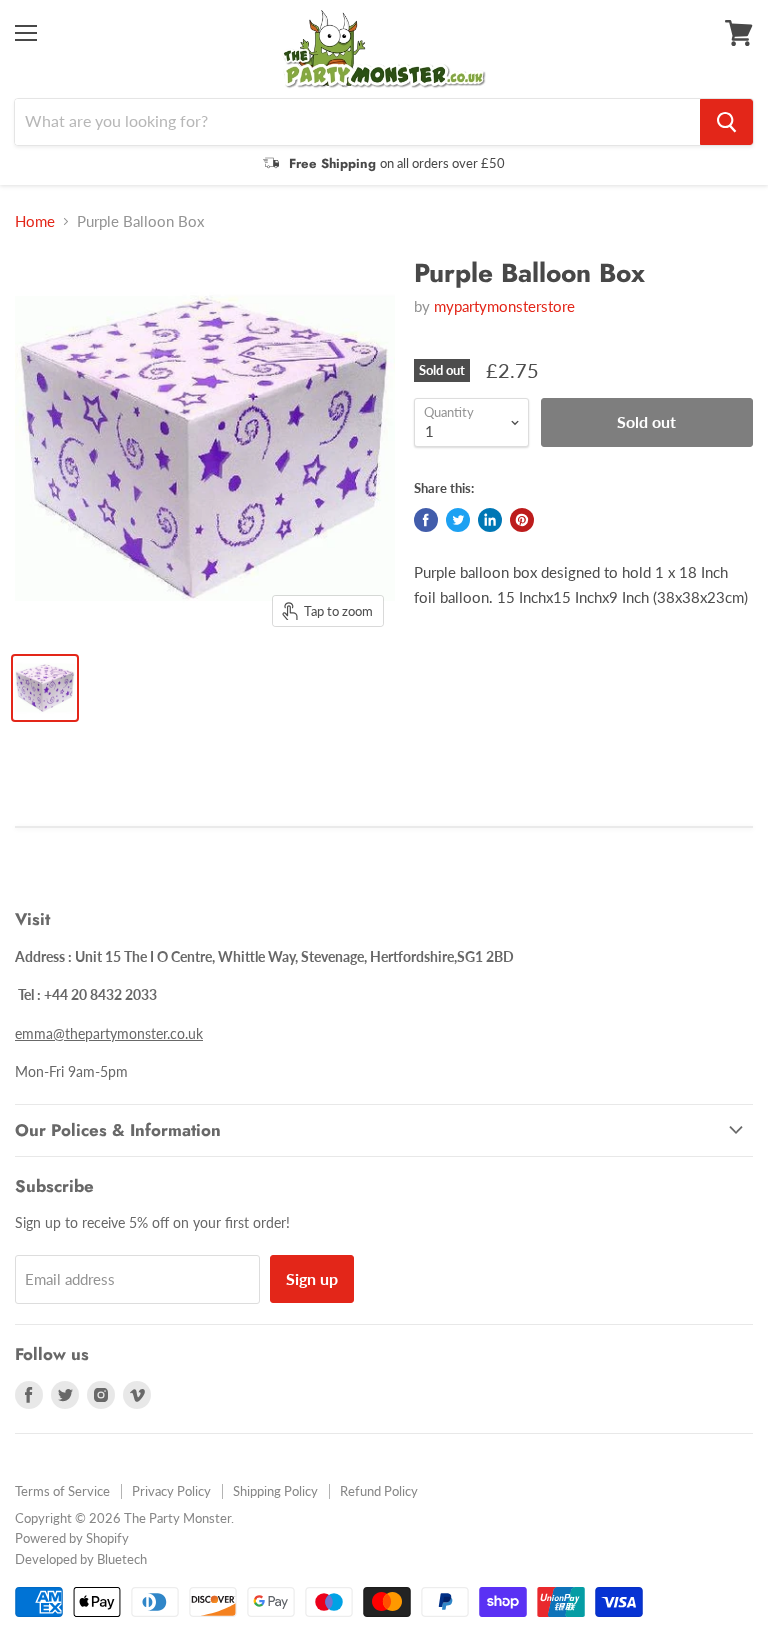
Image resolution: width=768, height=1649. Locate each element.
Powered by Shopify (72, 1538)
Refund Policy (379, 1491)
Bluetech (122, 1559)
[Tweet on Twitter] (458, 520)
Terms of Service (62, 1491)
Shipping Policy (275, 1491)
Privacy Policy (171, 1491)
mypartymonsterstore (504, 306)
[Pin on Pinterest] (522, 520)
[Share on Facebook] (426, 520)
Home (35, 221)
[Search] (726, 122)
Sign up (312, 1278)
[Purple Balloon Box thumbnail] (45, 688)
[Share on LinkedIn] (490, 520)
